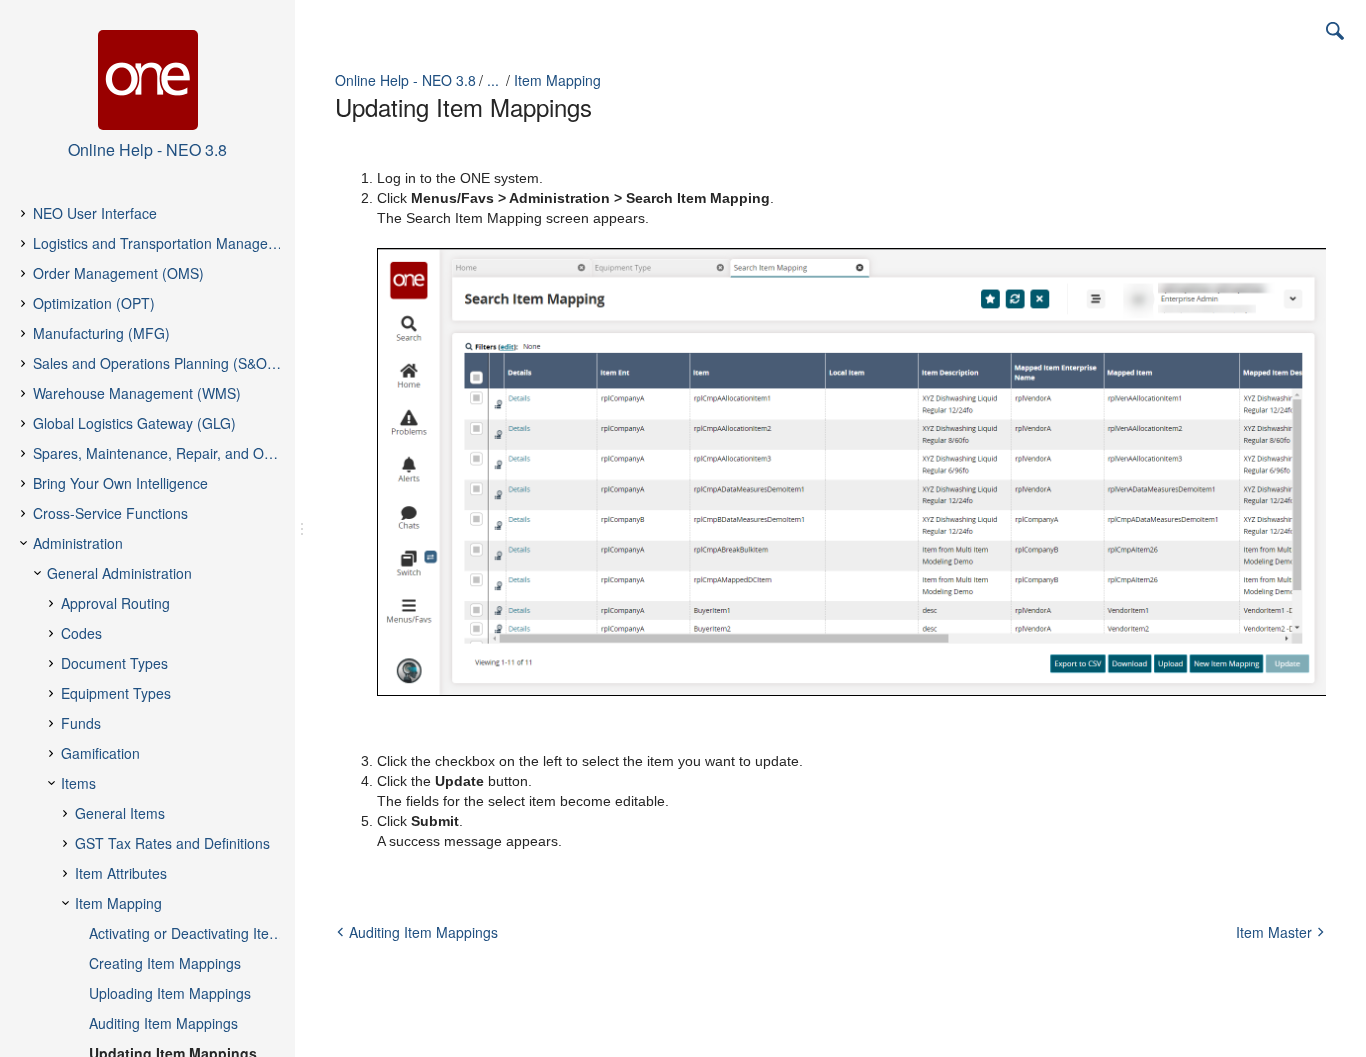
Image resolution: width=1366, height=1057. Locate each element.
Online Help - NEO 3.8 (405, 80)
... (493, 80)
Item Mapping (557, 80)
